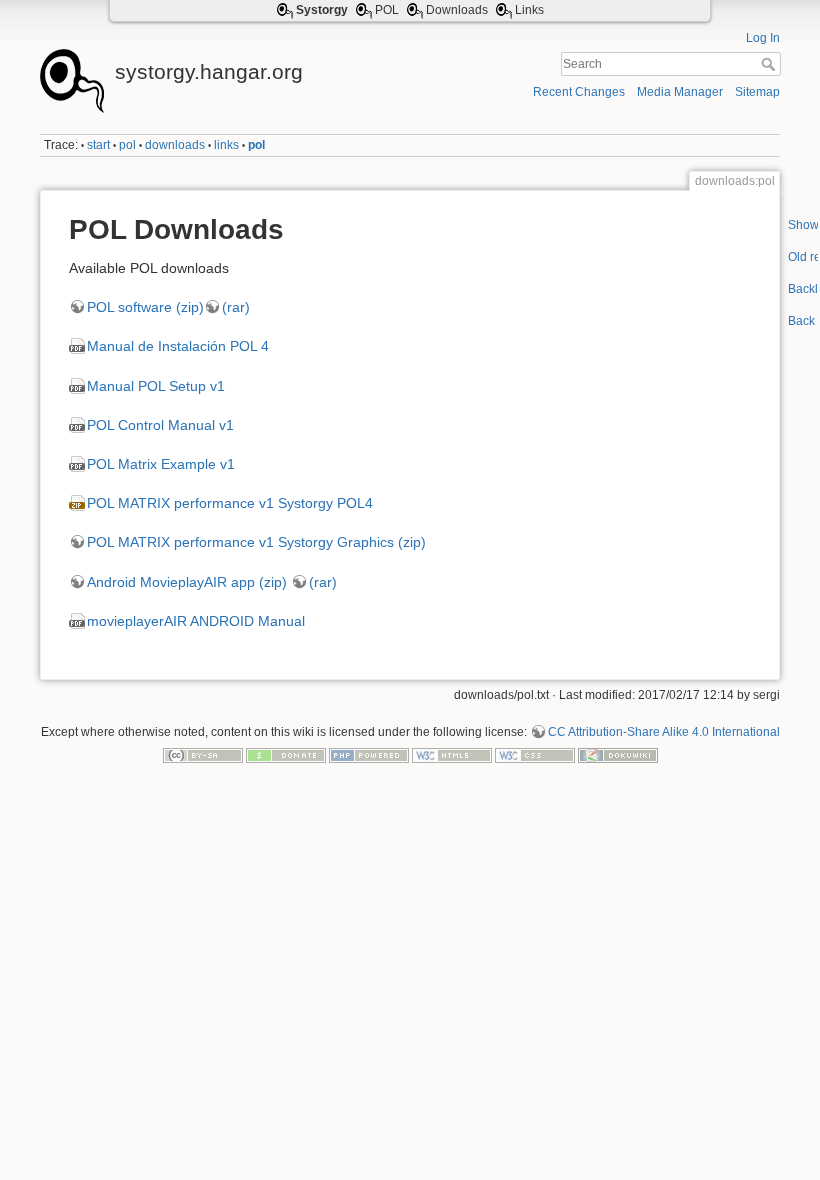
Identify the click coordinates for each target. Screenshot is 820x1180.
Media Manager (680, 92)
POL (387, 10)
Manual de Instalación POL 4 (178, 346)
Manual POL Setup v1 (156, 386)
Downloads (457, 10)
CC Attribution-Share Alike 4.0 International (664, 732)
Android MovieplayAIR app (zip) (187, 582)
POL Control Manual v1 (160, 425)
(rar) (236, 307)
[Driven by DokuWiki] (618, 755)
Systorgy (322, 10)
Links (529, 10)
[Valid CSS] (535, 755)
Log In (763, 38)
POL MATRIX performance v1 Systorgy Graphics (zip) (256, 542)
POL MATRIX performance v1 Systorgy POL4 (230, 503)
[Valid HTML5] (452, 755)
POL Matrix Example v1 (161, 464)
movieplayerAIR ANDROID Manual (196, 621)
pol (127, 145)
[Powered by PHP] (369, 755)
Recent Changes (579, 92)
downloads (175, 145)
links (226, 145)
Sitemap (757, 92)
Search (770, 64)
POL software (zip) (145, 307)
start (98, 145)
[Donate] (286, 755)
